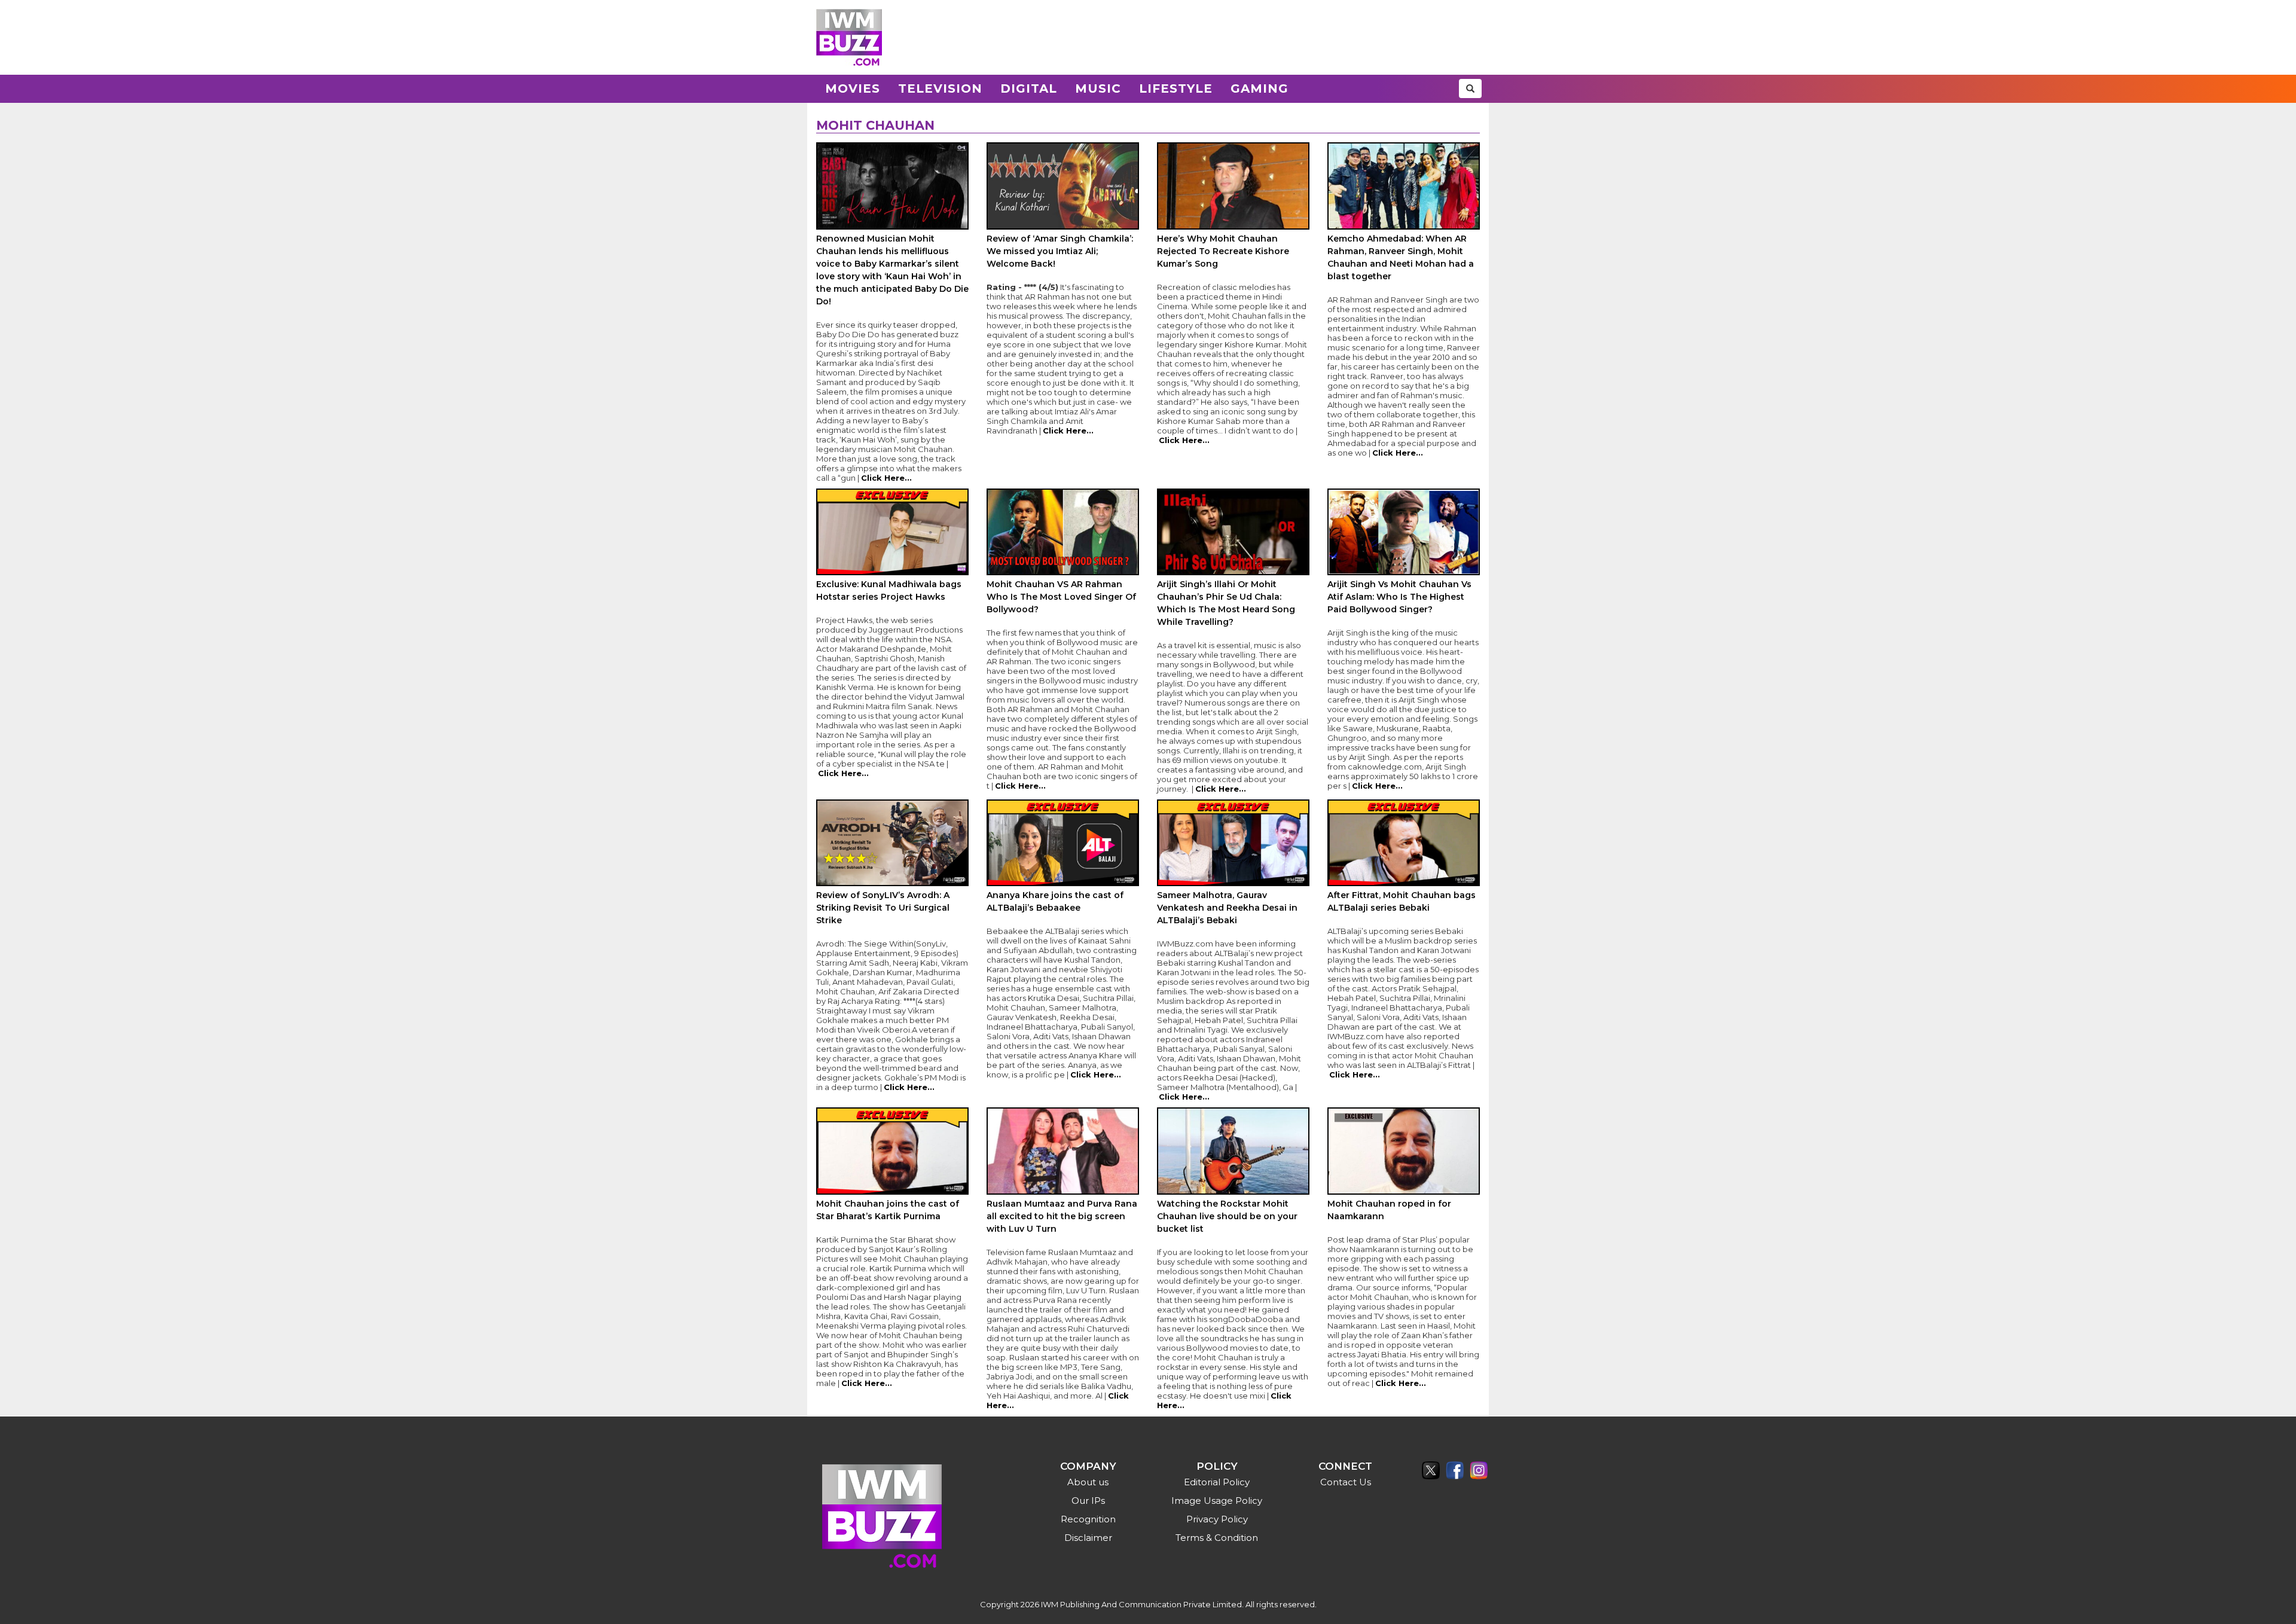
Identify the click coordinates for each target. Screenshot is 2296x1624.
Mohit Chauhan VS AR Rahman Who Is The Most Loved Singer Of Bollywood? (1061, 597)
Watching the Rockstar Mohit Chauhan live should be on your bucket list (1227, 1216)
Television (940, 88)
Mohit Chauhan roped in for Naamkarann (1389, 1210)
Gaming (1260, 88)
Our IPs (1088, 1501)
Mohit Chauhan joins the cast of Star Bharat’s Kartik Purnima (888, 1210)
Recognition (1088, 1519)
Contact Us (1346, 1482)
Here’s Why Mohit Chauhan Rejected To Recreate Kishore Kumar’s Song (1223, 251)
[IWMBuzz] (849, 37)
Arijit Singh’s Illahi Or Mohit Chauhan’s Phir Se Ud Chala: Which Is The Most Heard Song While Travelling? (1226, 603)
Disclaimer (1088, 1538)
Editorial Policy (1217, 1482)
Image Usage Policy (1217, 1501)
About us (1088, 1482)
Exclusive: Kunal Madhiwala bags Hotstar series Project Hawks (889, 590)
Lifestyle (1176, 88)
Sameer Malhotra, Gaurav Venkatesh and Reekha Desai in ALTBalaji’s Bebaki (1227, 908)
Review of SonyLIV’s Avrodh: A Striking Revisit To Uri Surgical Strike (883, 908)
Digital (1029, 88)
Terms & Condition (1217, 1538)
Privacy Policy (1217, 1519)
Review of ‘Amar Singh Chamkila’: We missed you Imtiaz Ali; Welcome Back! (1060, 251)
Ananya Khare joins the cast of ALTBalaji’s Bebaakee (1055, 901)
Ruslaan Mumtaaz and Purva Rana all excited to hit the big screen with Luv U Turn (1062, 1216)
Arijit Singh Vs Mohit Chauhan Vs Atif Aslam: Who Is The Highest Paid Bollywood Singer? (1399, 597)
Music (1098, 88)
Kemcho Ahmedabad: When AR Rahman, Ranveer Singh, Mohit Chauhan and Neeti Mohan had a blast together (1401, 257)
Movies (853, 88)
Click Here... (886, 478)
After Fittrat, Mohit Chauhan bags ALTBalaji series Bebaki (1402, 901)
